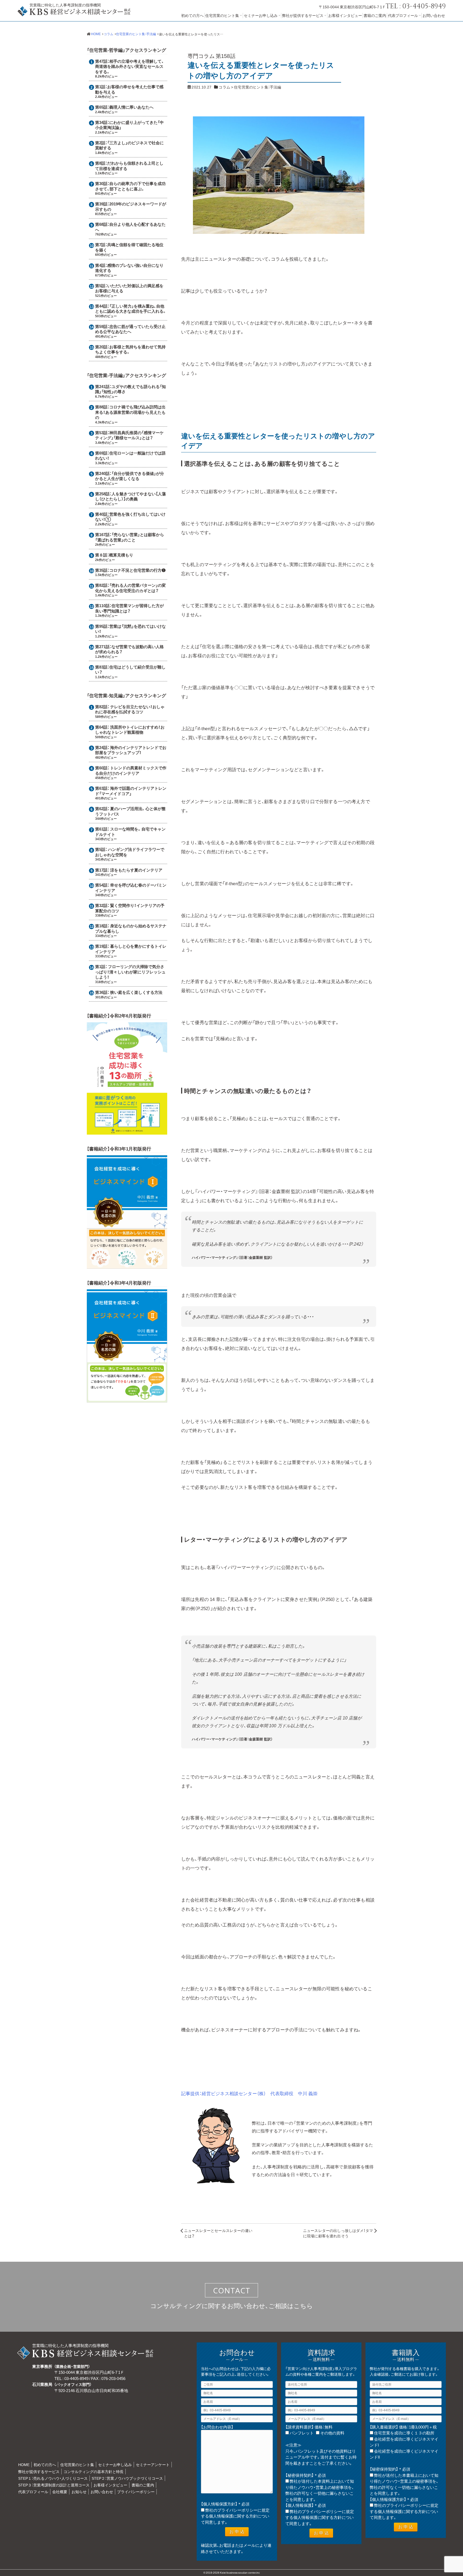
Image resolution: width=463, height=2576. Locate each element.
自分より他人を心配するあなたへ (130, 227)
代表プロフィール (403, 15)
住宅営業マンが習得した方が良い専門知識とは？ (129, 608)
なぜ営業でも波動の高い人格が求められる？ (129, 649)
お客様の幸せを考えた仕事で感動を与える (129, 89)
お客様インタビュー (345, 15)
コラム (224, 87)
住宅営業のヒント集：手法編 (257, 87)
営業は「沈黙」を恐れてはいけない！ (130, 629)
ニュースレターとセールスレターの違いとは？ (218, 2233)
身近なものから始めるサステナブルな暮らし (131, 928)
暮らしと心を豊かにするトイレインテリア (131, 949)
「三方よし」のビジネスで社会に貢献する (129, 145)
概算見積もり (121, 555)
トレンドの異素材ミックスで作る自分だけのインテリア (131, 770)
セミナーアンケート (153, 2464)
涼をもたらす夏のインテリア (136, 870)
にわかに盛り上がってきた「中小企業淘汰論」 (129, 125)
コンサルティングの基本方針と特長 (94, 2471)
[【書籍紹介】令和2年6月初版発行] (127, 1132)
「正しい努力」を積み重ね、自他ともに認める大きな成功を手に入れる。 (131, 309)
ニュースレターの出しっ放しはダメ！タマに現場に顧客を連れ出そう (338, 2233)
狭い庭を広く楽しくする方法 (136, 992)
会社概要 (60, 2492)
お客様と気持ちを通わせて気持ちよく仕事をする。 (130, 349)
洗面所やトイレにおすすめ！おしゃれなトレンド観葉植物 (130, 730)
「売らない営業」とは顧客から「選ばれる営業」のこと (130, 537)
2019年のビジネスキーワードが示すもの (131, 206)
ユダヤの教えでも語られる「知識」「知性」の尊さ (130, 389)
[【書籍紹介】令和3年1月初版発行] (127, 1266)
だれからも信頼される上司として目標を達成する (129, 166)
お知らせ (79, 2492)
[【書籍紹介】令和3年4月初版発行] (127, 1400)
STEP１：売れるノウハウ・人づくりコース (53, 2478)
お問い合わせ (434, 15)
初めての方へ (192, 15)
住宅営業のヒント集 (222, 15)
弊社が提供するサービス (303, 15)
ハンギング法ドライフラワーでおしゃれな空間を (130, 852)
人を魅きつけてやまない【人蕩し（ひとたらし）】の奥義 (130, 496)
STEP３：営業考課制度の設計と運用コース (54, 2485)
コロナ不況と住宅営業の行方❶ (137, 570)
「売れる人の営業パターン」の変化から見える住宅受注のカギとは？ (130, 588)
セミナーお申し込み (261, 15)
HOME (24, 2464)
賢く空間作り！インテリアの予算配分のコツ (130, 908)
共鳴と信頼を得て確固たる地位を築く (129, 247)
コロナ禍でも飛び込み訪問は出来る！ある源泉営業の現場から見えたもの (130, 412)
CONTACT (232, 2290)
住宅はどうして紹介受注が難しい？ (130, 670)
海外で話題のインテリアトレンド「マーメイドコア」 (131, 791)
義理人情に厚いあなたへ (131, 107)
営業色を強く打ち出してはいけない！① (130, 517)
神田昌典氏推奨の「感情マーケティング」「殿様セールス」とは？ (129, 435)
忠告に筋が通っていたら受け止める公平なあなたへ (130, 329)
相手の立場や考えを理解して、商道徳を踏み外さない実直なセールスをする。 (130, 66)
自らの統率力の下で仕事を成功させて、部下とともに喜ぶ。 (130, 186)
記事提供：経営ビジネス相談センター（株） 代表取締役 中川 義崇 (249, 2093)
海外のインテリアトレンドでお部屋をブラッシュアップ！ (131, 750)
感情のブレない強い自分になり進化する (129, 268)
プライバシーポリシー (136, 2492)
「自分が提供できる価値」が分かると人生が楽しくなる (130, 476)
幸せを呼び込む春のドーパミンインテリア (131, 888)
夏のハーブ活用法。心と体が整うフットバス (130, 811)
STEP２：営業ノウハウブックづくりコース (127, 2478)
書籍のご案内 (375, 15)
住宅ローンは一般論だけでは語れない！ (130, 456)
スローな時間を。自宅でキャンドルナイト (130, 832)
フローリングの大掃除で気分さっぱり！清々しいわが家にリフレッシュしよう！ (130, 972)
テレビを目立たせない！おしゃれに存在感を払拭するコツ (130, 709)
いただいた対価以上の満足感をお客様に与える (129, 288)
